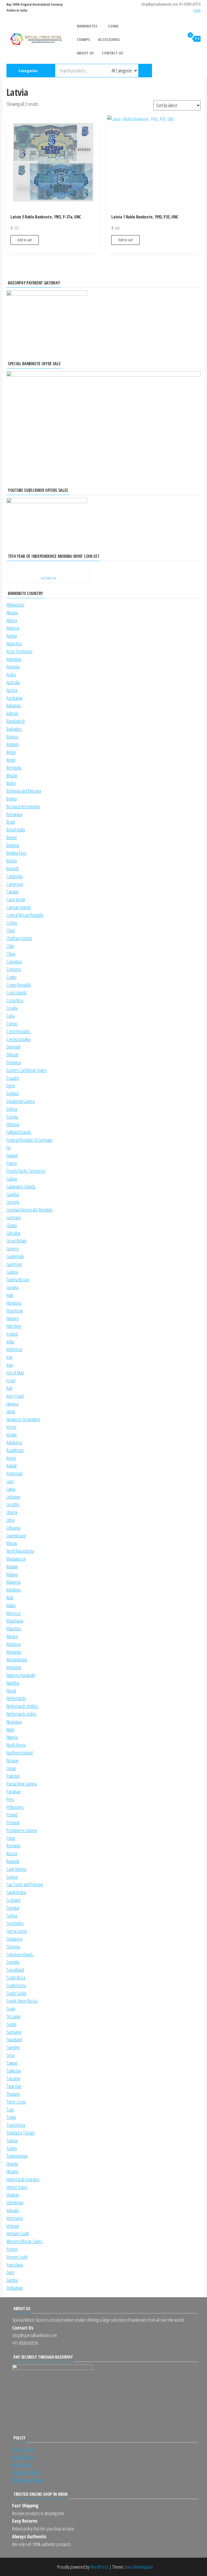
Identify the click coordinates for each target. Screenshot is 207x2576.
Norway (13, 1760)
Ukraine (12, 2171)
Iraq (10, 1365)
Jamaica (12, 1404)
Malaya (12, 1574)
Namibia (13, 1683)
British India (16, 830)
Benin (11, 760)
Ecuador (13, 1078)
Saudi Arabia (16, 1892)
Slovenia (13, 1947)
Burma (12, 861)
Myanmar (14, 1667)
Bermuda (14, 768)
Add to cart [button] (25, 240)
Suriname (14, 2032)
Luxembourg (16, 1536)
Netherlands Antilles (22, 1706)
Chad (11, 930)
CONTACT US (113, 53)
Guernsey (14, 1264)
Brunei (12, 837)
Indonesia (14, 1349)
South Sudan (16, 1993)
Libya (11, 1520)
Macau (12, 1543)
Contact (200, 71)
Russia (12, 1853)
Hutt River (14, 1326)
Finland (12, 1155)
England (13, 1093)
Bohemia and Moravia (24, 791)
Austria (12, 690)
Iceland (12, 1334)
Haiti (10, 1295)
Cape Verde (16, 899)
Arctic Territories (20, 651)
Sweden (13, 2047)
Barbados (14, 729)
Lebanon (13, 1497)
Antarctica (14, 643)
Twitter (191, 71)
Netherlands (16, 1698)
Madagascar (16, 1559)
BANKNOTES (87, 26)
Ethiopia (13, 1124)
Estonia (12, 1117)
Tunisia (12, 2140)
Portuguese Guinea (22, 1830)
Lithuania (13, 1528)
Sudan (11, 2024)
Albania (12, 612)
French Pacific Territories (26, 1171)
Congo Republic (19, 985)
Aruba (11, 674)
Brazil (11, 822)
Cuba (11, 1016)
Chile (10, 946)
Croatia (12, 1008)
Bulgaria (13, 845)
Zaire (10, 2272)
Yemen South (17, 2257)
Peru (10, 1799)
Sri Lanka (13, 2016)
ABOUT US (85, 53)
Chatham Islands (19, 938)
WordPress (99, 2567)
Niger (11, 1729)
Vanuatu (13, 2210)
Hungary (13, 1318)
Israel (11, 1380)
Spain (11, 2008)
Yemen (12, 2249)
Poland (12, 1815)
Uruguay (13, 2195)
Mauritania (15, 1621)
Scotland (13, 1900)
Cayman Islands (19, 907)
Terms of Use (23, 2449)
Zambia (12, 2280)
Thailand (13, 2094)
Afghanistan (15, 605)
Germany (14, 1217)
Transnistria (16, 2125)
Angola (12, 636)
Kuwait (12, 1465)
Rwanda (13, 1861)
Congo (11, 977)
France (12, 1163)
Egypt (11, 1085)
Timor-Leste (16, 2102)
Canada (12, 892)
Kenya (11, 1458)
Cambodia (15, 876)
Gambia (13, 1194)
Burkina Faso (16, 853)
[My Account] (179, 39)
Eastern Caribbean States (27, 1070)
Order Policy (22, 2464)
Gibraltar (13, 1233)
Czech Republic (19, 1031)
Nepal (11, 1691)
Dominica (14, 1062)
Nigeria (12, 1737)
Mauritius (14, 1628)
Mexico (12, 1636)
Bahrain (12, 713)
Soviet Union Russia (22, 2001)
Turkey (12, 2148)
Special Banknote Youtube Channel (165, 71)
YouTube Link (48, 578)
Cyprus (12, 1024)
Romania (13, 1846)
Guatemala (15, 1256)
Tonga (11, 2117)
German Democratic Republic (30, 1210)
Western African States (25, 2241)
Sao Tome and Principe (25, 1884)
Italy (10, 1388)
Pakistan (13, 1776)
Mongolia (14, 1652)
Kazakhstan (15, 1450)
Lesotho (13, 1504)
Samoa (12, 1877)
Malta (11, 1605)
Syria (10, 2055)
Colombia (14, 962)
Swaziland (14, 2039)
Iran (9, 1357)
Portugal (13, 1822)
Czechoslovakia (18, 1039)
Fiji (8, 1148)
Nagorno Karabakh (21, 1675)
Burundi (13, 868)
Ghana (12, 1225)
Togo (10, 2109)
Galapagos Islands (21, 1186)
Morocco (14, 1613)
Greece (13, 1248)
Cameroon (15, 884)
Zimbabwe (15, 2288)
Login (197, 10)
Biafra (11, 783)
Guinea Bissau (18, 1279)
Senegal (13, 1908)
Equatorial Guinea (20, 1101)
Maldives (14, 1590)
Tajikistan (14, 2071)
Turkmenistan (17, 2156)
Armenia (13, 667)
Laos (10, 1481)
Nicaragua (14, 1722)
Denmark (13, 1047)
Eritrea (12, 1109)
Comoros (14, 969)
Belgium (13, 744)
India (10, 1342)
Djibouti (12, 1054)
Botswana (14, 814)
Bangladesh (16, 721)
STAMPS (83, 39)
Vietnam (13, 2226)
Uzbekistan (15, 2202)
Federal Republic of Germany (30, 1140)
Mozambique (17, 1659)
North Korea (16, 1745)
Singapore (15, 1939)
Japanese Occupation (23, 1419)
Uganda (12, 2164)
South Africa (16, 1978)
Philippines (15, 1807)
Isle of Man (15, 1373)
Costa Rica (15, 1000)
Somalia (13, 1962)
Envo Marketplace (139, 2567)
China (11, 954)
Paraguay (14, 1791)
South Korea (16, 1985)
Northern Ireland (20, 1753)
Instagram (173, 71)
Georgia (13, 1202)
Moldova (13, 1644)
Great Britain (16, 1241)
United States (17, 2187)
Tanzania (13, 2078)
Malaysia (13, 1582)
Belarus (13, 737)
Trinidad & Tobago (21, 2133)
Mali (10, 1597)
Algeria (12, 620)
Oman (11, 1768)
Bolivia (12, 799)
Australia (13, 682)
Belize (11, 752)
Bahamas (14, 705)
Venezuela (15, 2218)
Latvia (11, 1489)
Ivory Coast (15, 1396)
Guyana (12, 1287)
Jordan (12, 1435)
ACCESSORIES (109, 39)
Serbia (12, 1916)
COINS (113, 26)
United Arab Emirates (23, 2179)
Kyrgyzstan (15, 1473)
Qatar (11, 1838)
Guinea (12, 1272)
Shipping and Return (28, 2480)
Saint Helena (16, 1869)
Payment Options (26, 2472)
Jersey (11, 1427)
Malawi (12, 1567)
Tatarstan (14, 2086)
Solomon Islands (20, 1954)
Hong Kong (15, 1311)
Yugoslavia (15, 2265)
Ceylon (12, 923)
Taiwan (12, 2063)
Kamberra (14, 1442)
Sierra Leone (17, 1931)
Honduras (14, 1303)
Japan (11, 1411)
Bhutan (12, 775)
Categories (28, 71)
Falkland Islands (19, 1132)
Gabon (12, 1179)
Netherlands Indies (22, 1714)
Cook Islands (17, 993)
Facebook (182, 71)
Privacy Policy (23, 2457)
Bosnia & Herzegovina (23, 806)
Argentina (14, 659)
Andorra (13, 628)
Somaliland (15, 1970)
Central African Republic (25, 915)
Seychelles (15, 1923)
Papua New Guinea (22, 1784)
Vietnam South (18, 2233)
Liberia (12, 1512)
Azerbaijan (15, 698)
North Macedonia (20, 1551)
